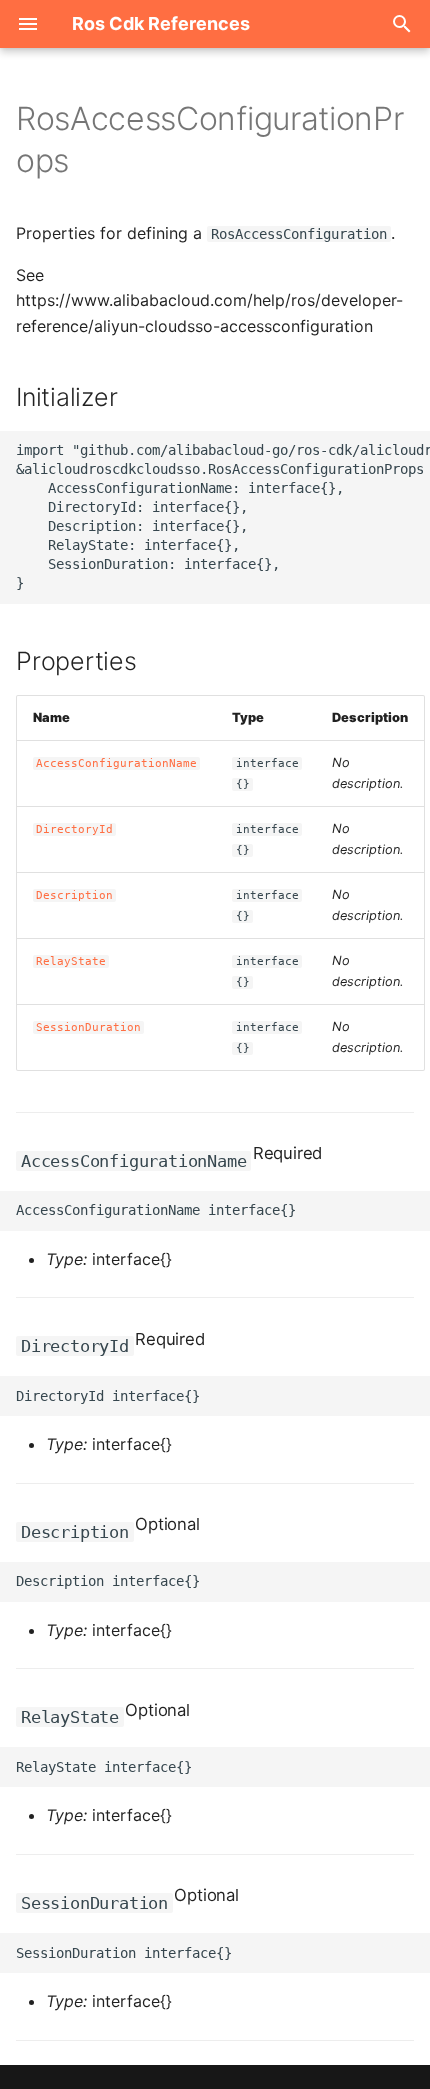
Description (74, 895)
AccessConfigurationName (116, 763)
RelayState (71, 961)
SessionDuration (88, 1027)
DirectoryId (74, 829)
